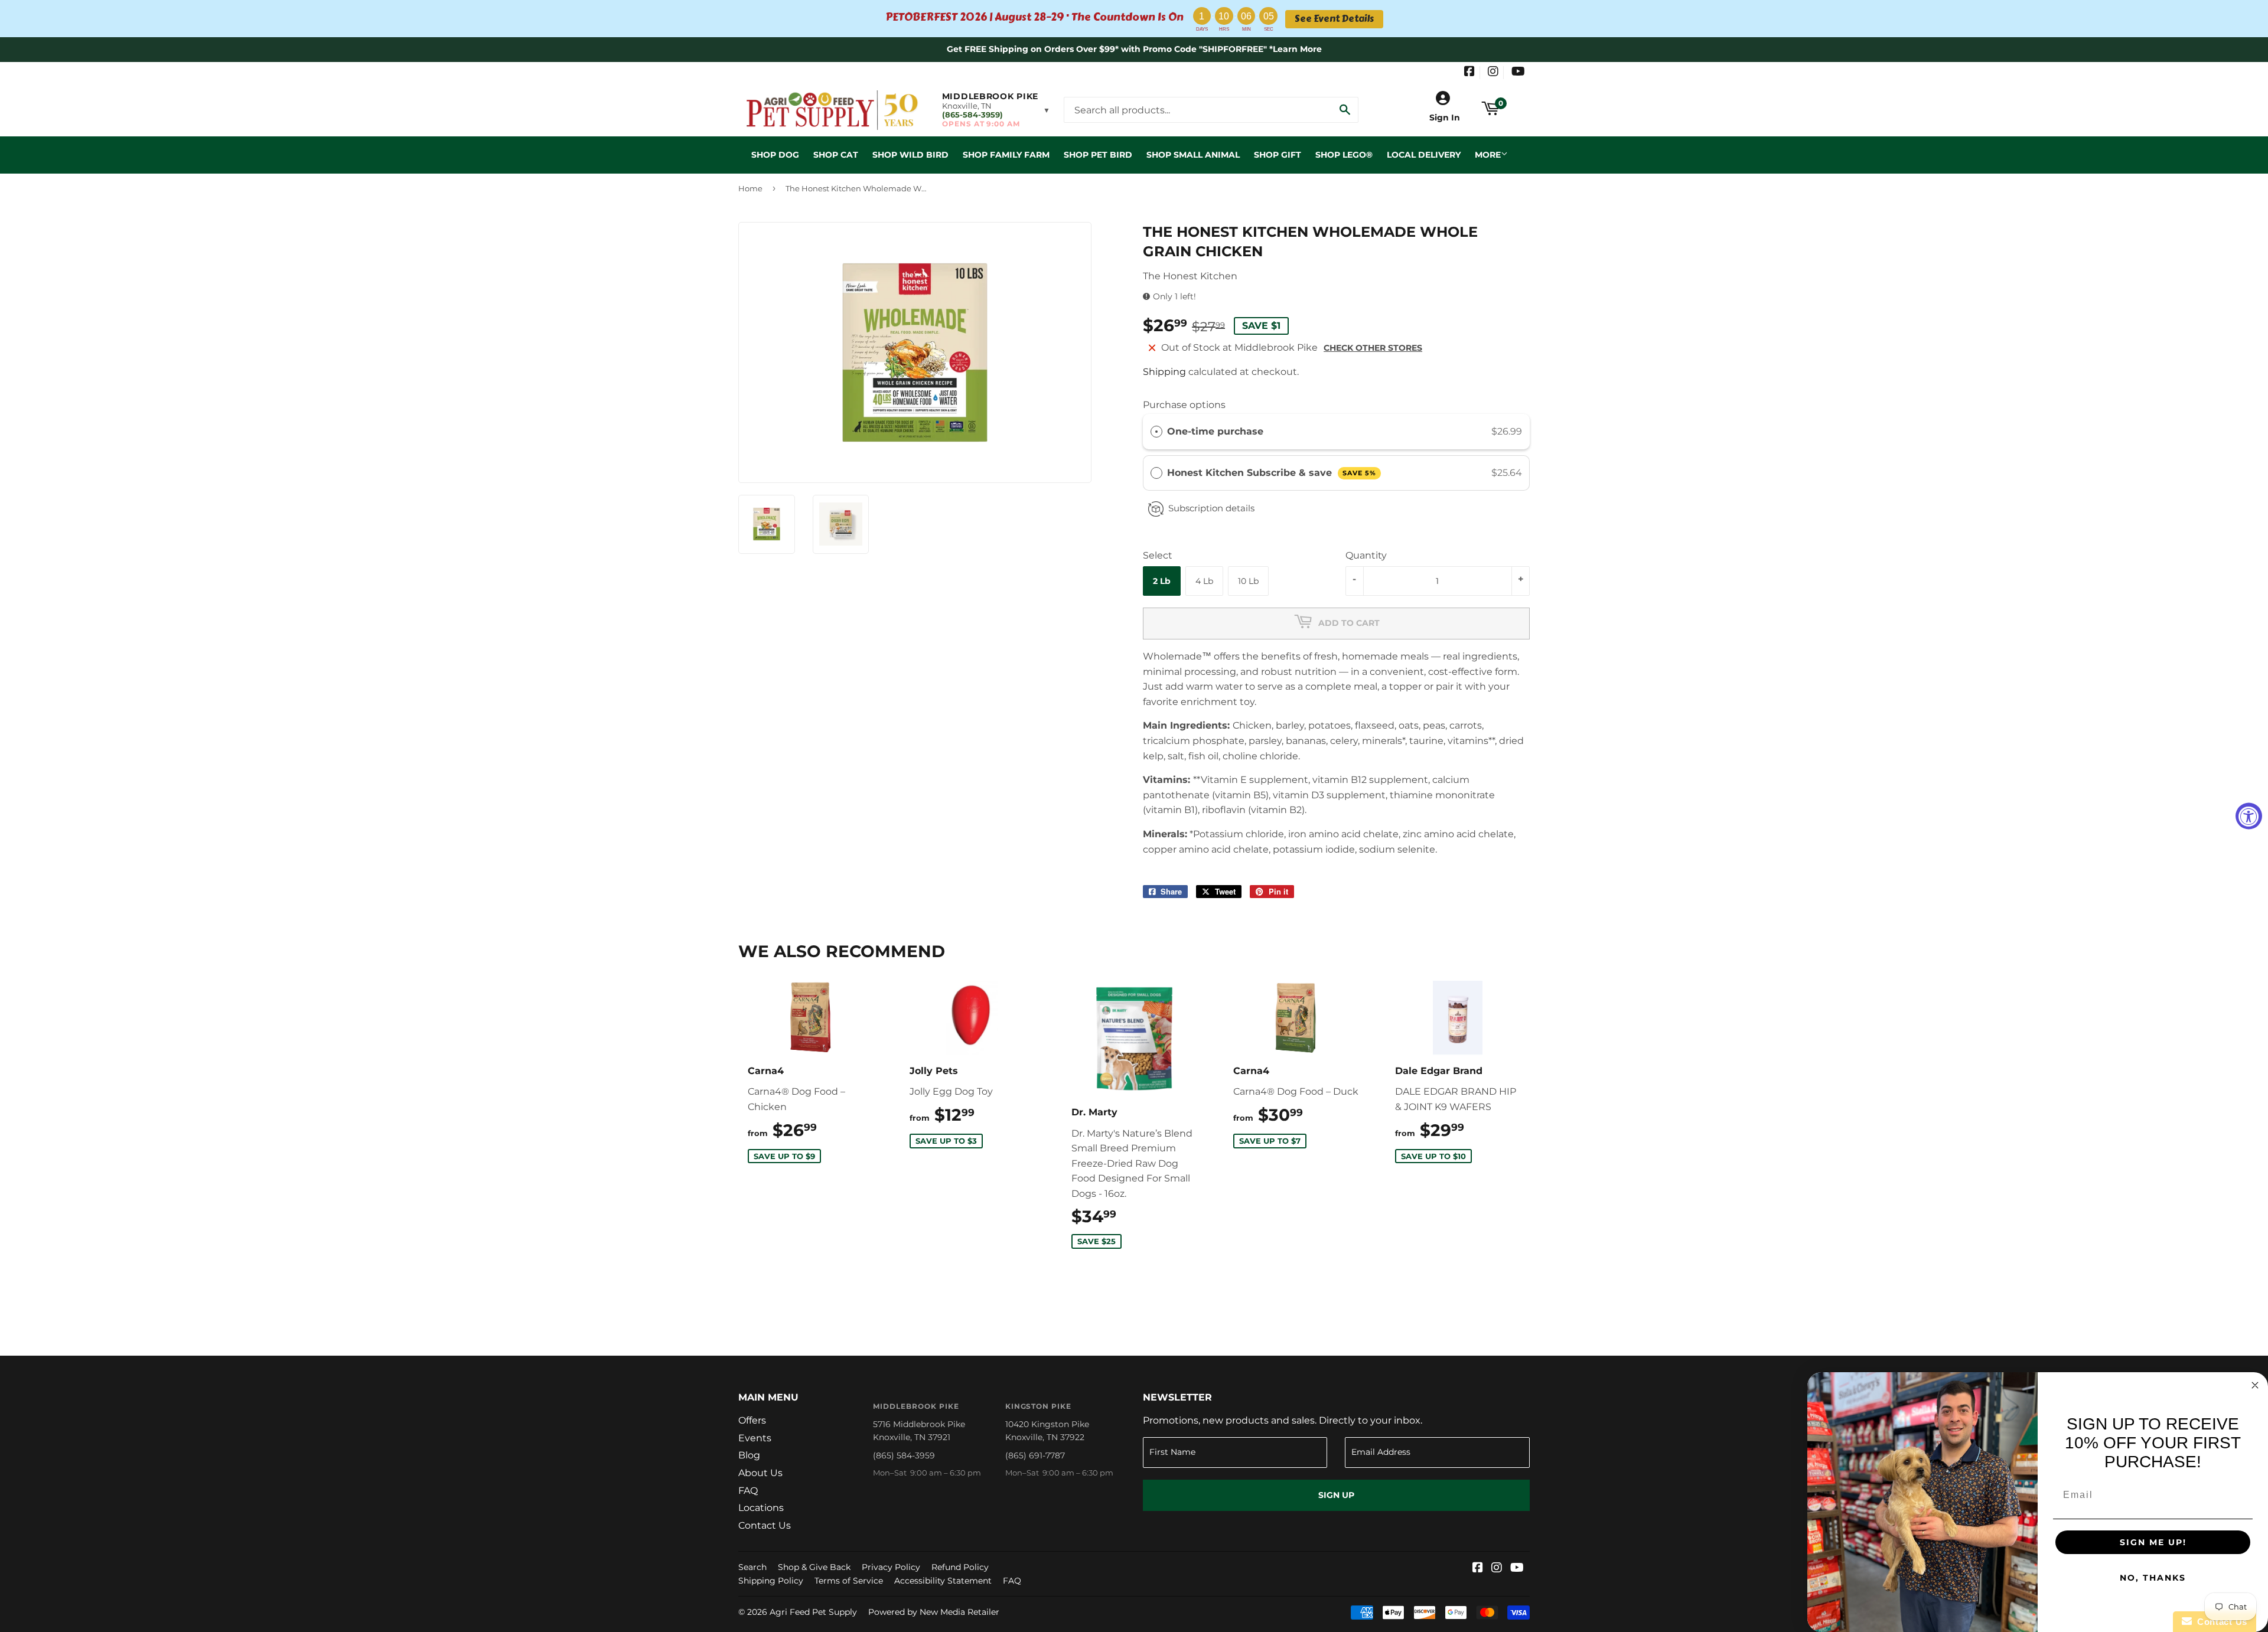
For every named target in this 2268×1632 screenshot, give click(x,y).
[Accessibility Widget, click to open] (2249, 816)
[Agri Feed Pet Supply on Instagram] (1493, 73)
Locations (761, 1508)
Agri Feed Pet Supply (813, 1612)
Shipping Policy (771, 1581)
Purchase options (1184, 405)
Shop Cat (836, 155)
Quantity (1366, 555)
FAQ (748, 1491)
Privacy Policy (891, 1567)
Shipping (1164, 372)
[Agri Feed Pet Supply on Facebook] (1469, 73)
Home (750, 188)
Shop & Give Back (814, 1567)
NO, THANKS (2153, 1578)
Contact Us (765, 1525)
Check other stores (1373, 348)
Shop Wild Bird (910, 155)
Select (1158, 555)
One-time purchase (1215, 431)
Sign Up (1336, 1495)
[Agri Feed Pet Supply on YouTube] (1518, 73)
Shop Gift (1278, 155)
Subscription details (1211, 508)
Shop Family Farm (1006, 155)
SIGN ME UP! (2153, 1542)
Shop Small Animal (1193, 155)
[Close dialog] (2255, 1385)
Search (752, 1567)
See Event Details (1334, 19)
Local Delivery (1424, 155)
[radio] (1156, 432)
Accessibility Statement (943, 1581)
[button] (996, 110)
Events (755, 1438)
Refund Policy (960, 1567)
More (1488, 155)
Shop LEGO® (1344, 155)
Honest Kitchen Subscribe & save (1272, 473)
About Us (760, 1473)
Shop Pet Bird (1098, 155)
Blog (749, 1455)
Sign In (1445, 117)
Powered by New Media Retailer (934, 1612)
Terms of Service (849, 1581)
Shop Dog (775, 155)
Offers (752, 1420)
